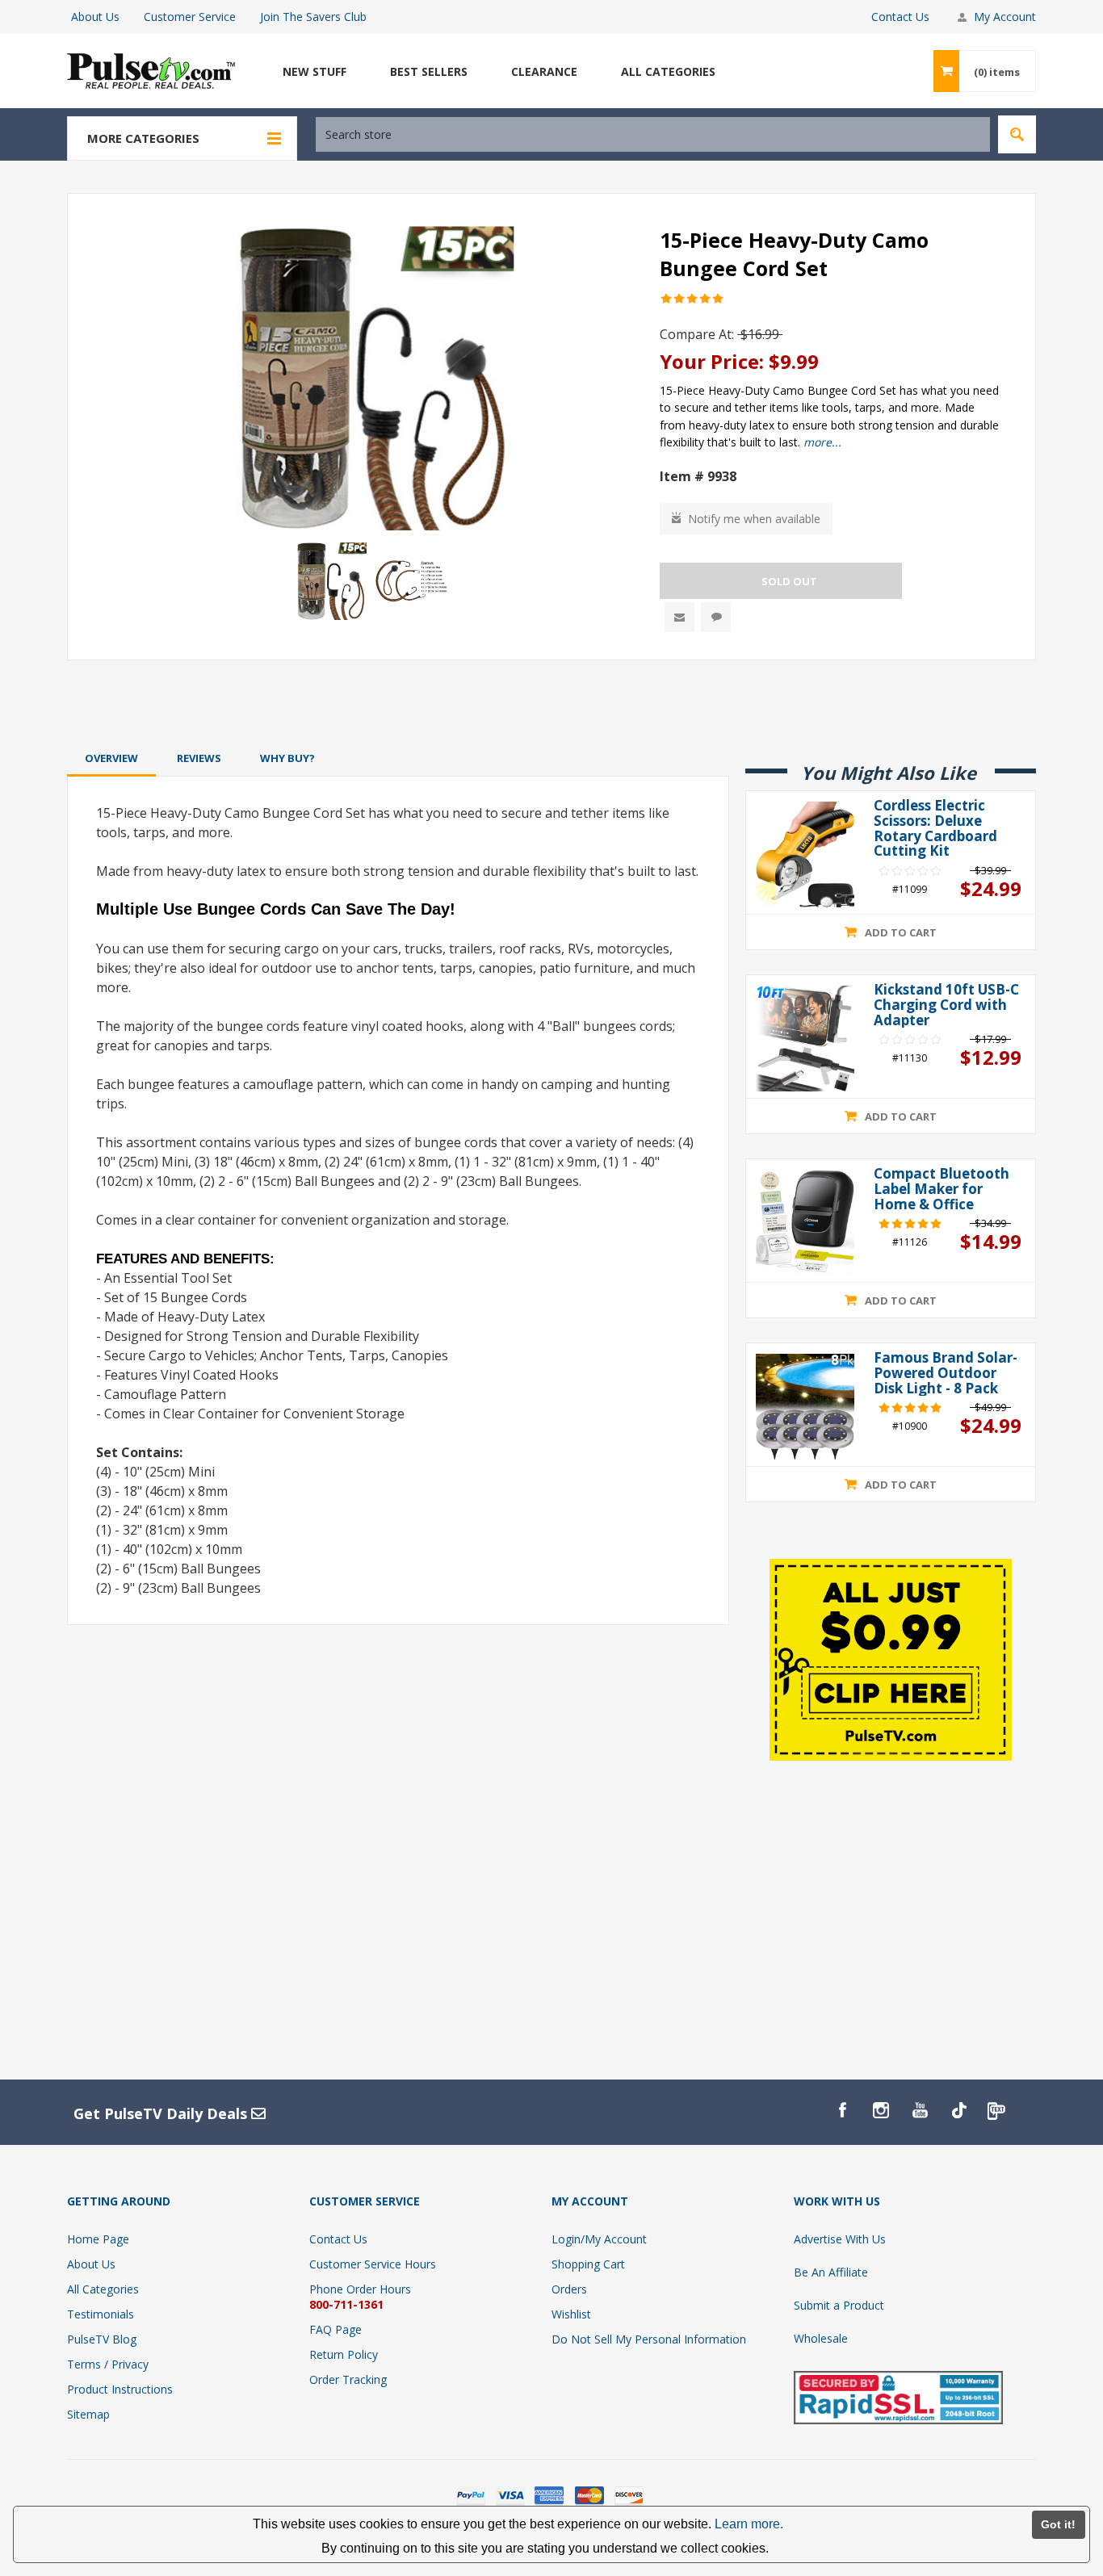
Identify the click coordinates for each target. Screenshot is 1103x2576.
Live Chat (716, 617)
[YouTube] (920, 2110)
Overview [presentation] (111, 758)
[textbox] (653, 134)
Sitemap (88, 2414)
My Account (1005, 17)
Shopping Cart (588, 2264)
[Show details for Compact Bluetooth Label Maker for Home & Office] (805, 1223)
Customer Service (190, 17)
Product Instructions (120, 2389)
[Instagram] (881, 2110)
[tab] (111, 758)
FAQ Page (336, 2329)
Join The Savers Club (313, 17)
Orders (569, 2289)
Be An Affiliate (831, 2272)
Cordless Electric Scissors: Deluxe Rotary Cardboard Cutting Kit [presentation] (935, 829)
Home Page (98, 2239)
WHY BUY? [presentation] (287, 758)
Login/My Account (599, 2239)
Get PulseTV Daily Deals (162, 2113)
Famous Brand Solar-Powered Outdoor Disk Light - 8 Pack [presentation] (946, 1373)
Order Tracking (348, 2379)
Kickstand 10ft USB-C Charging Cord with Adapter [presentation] (946, 1005)
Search (1017, 134)
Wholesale (821, 2338)
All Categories (103, 2289)
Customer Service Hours (373, 2264)
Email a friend (679, 617)
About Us (95, 17)
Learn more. (749, 2524)
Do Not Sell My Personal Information (649, 2339)
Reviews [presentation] (199, 758)
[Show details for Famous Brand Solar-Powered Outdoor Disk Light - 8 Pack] (805, 1407)
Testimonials (101, 2314)
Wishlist (571, 2314)
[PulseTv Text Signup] (997, 2110)
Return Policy (344, 2354)
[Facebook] (842, 2110)
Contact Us (900, 17)
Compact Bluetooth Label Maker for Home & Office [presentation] (942, 1189)
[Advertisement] (551, 703)
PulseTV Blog (102, 2339)
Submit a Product (839, 2305)
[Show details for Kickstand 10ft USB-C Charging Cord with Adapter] (805, 1039)
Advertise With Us (840, 2239)
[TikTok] (958, 2110)
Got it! (1058, 2524)
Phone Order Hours (360, 2289)
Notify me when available (754, 519)
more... (822, 442)
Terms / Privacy (108, 2364)
